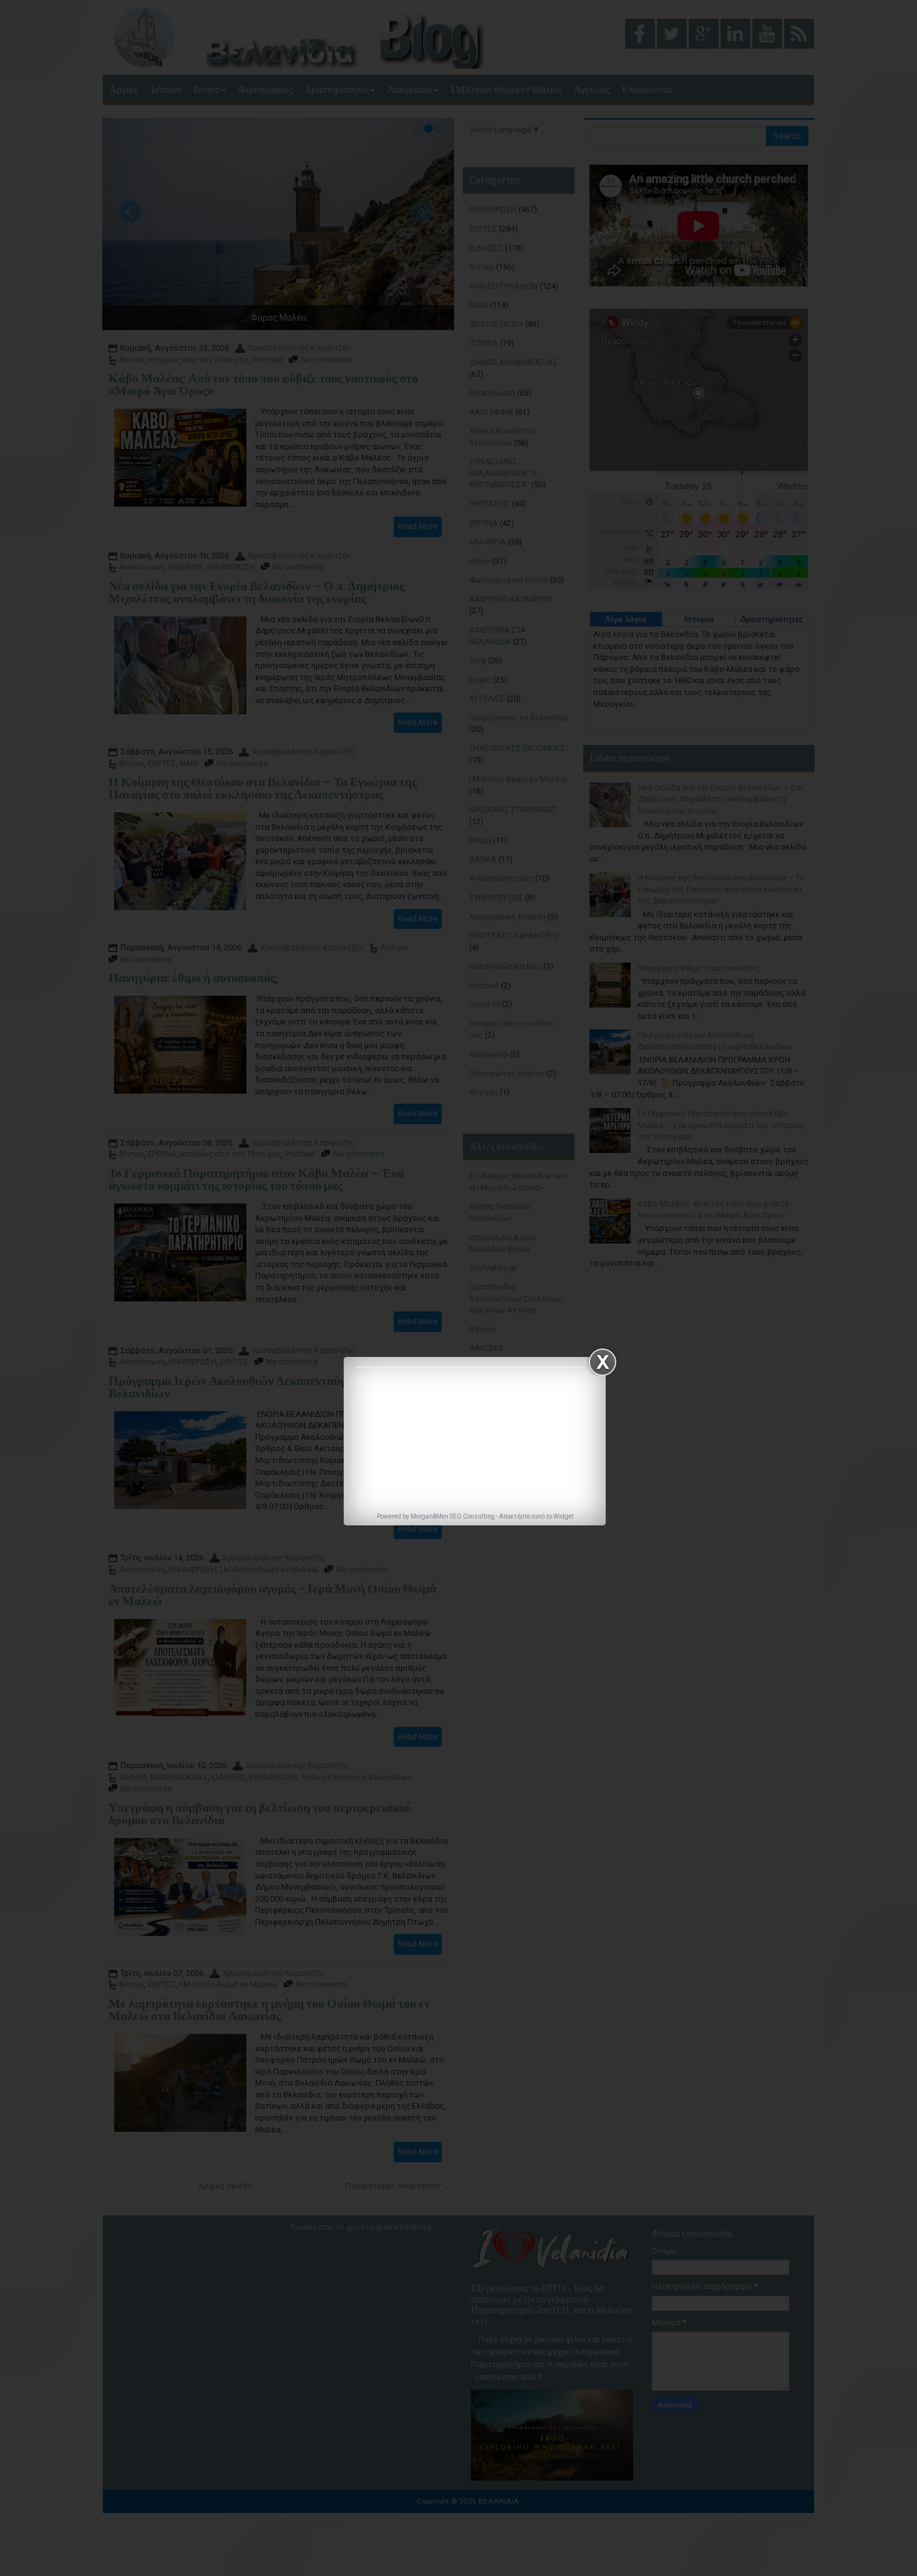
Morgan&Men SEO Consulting (453, 1516)
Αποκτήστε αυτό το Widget (536, 1516)
